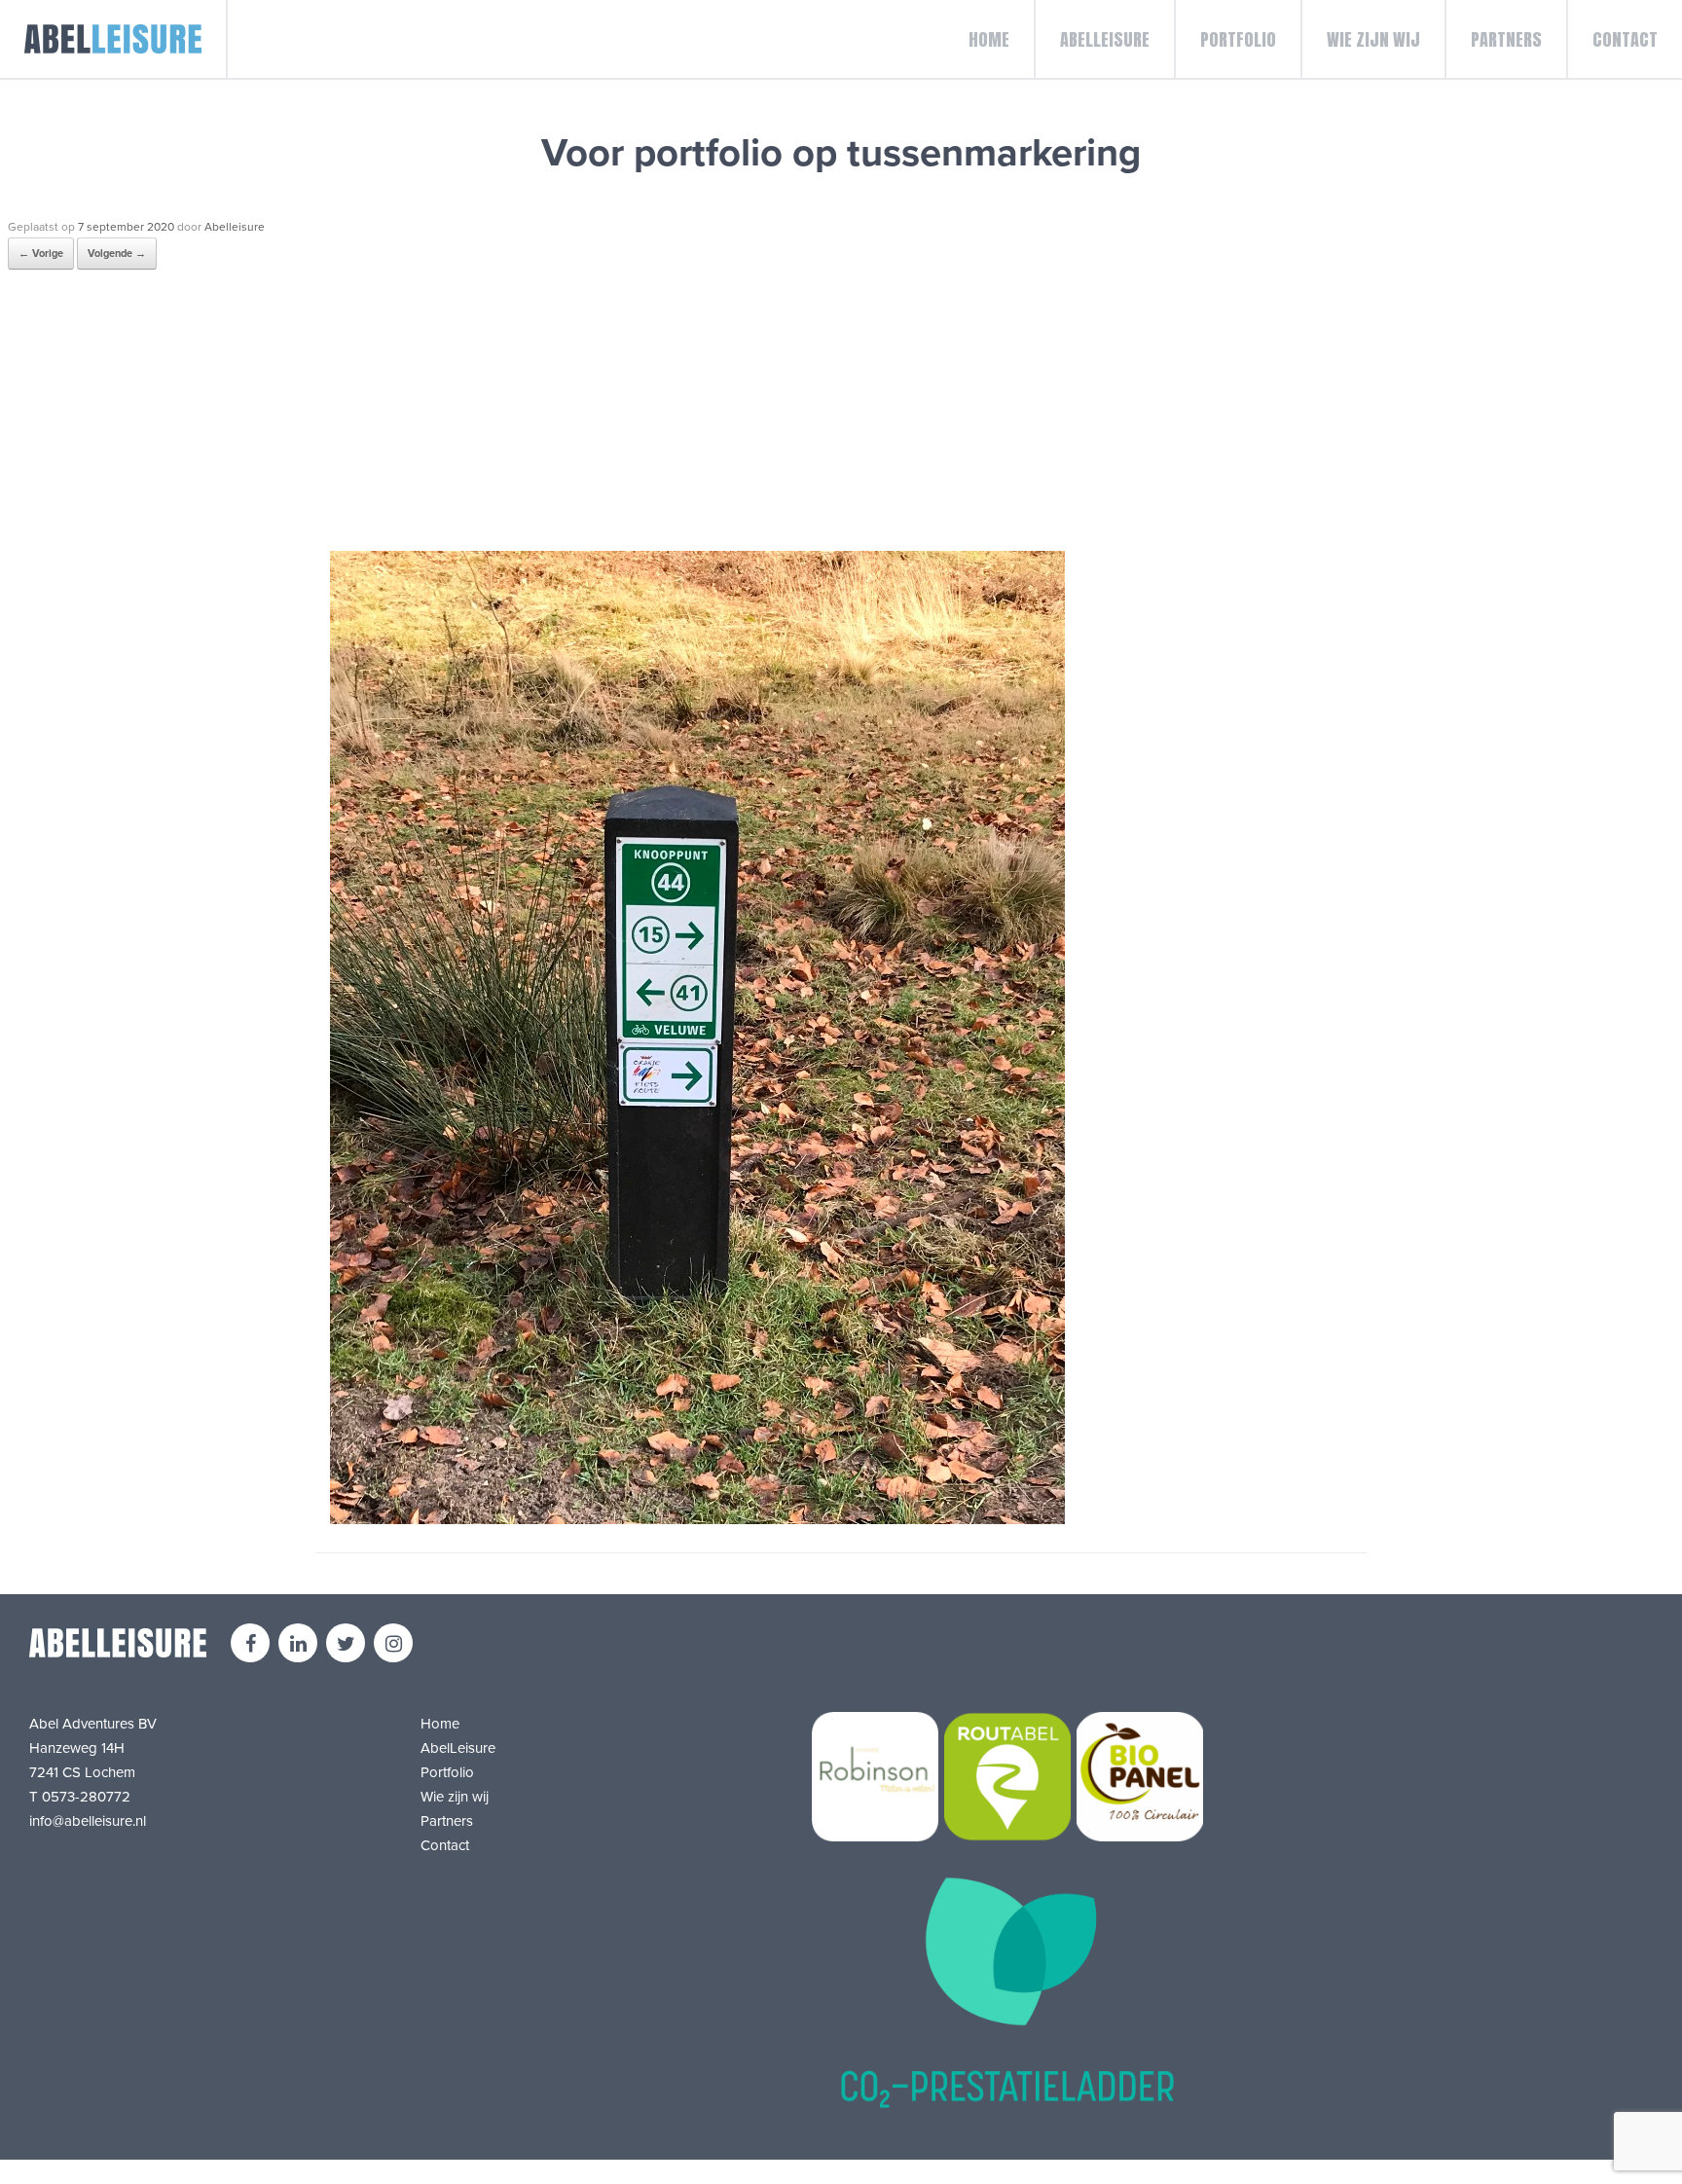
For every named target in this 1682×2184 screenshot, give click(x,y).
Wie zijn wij (1373, 39)
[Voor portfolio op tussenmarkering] (697, 1519)
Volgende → (117, 254)
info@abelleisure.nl (88, 1821)
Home (989, 39)
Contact (1625, 39)
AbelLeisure (1105, 39)
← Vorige (41, 254)
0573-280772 (86, 1797)
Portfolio (1238, 39)
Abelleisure (235, 227)
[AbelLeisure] (114, 39)
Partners (1506, 39)
